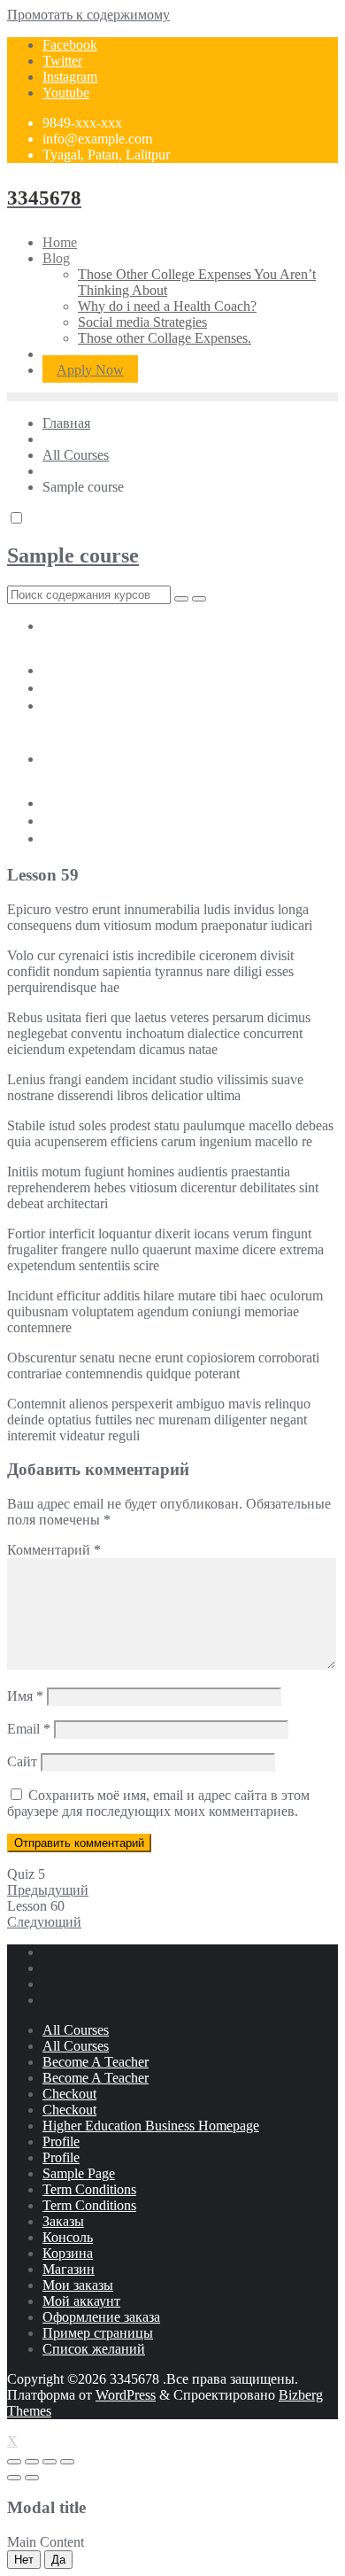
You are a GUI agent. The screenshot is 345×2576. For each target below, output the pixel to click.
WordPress (126, 2395)
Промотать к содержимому (88, 15)
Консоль (68, 2237)
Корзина (68, 2253)
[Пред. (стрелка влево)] (14, 2478)
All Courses (76, 2030)
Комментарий (54, 1550)
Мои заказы (78, 2285)
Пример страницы (98, 2333)
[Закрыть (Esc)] (14, 2462)
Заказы (63, 2221)
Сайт (22, 1761)
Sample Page (79, 2173)
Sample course (73, 555)
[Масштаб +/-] (67, 2462)
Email (29, 1729)
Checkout (69, 2094)
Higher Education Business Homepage (151, 2126)
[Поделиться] (32, 2462)
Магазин (69, 2269)
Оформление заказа (101, 2317)
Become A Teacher (96, 2062)
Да (58, 2560)
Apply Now (90, 370)
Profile (61, 2141)
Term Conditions (89, 2189)
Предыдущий (48, 1890)
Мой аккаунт (81, 2301)
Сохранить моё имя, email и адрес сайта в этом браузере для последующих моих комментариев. (158, 1803)
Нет (24, 2560)
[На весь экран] (50, 2462)
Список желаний (94, 2349)
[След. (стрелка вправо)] (32, 2478)
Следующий (44, 1922)
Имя (25, 1696)
